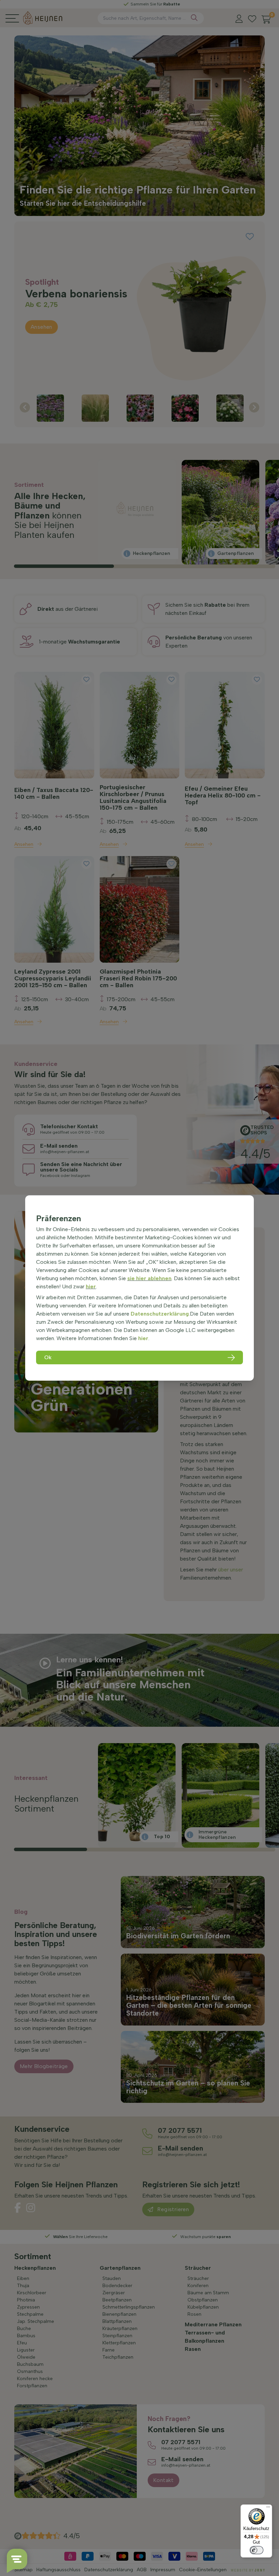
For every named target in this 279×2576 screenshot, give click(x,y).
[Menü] (268, 2509)
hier (91, 1286)
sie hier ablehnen (149, 1278)
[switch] (257, 2550)
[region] (139, 1288)
